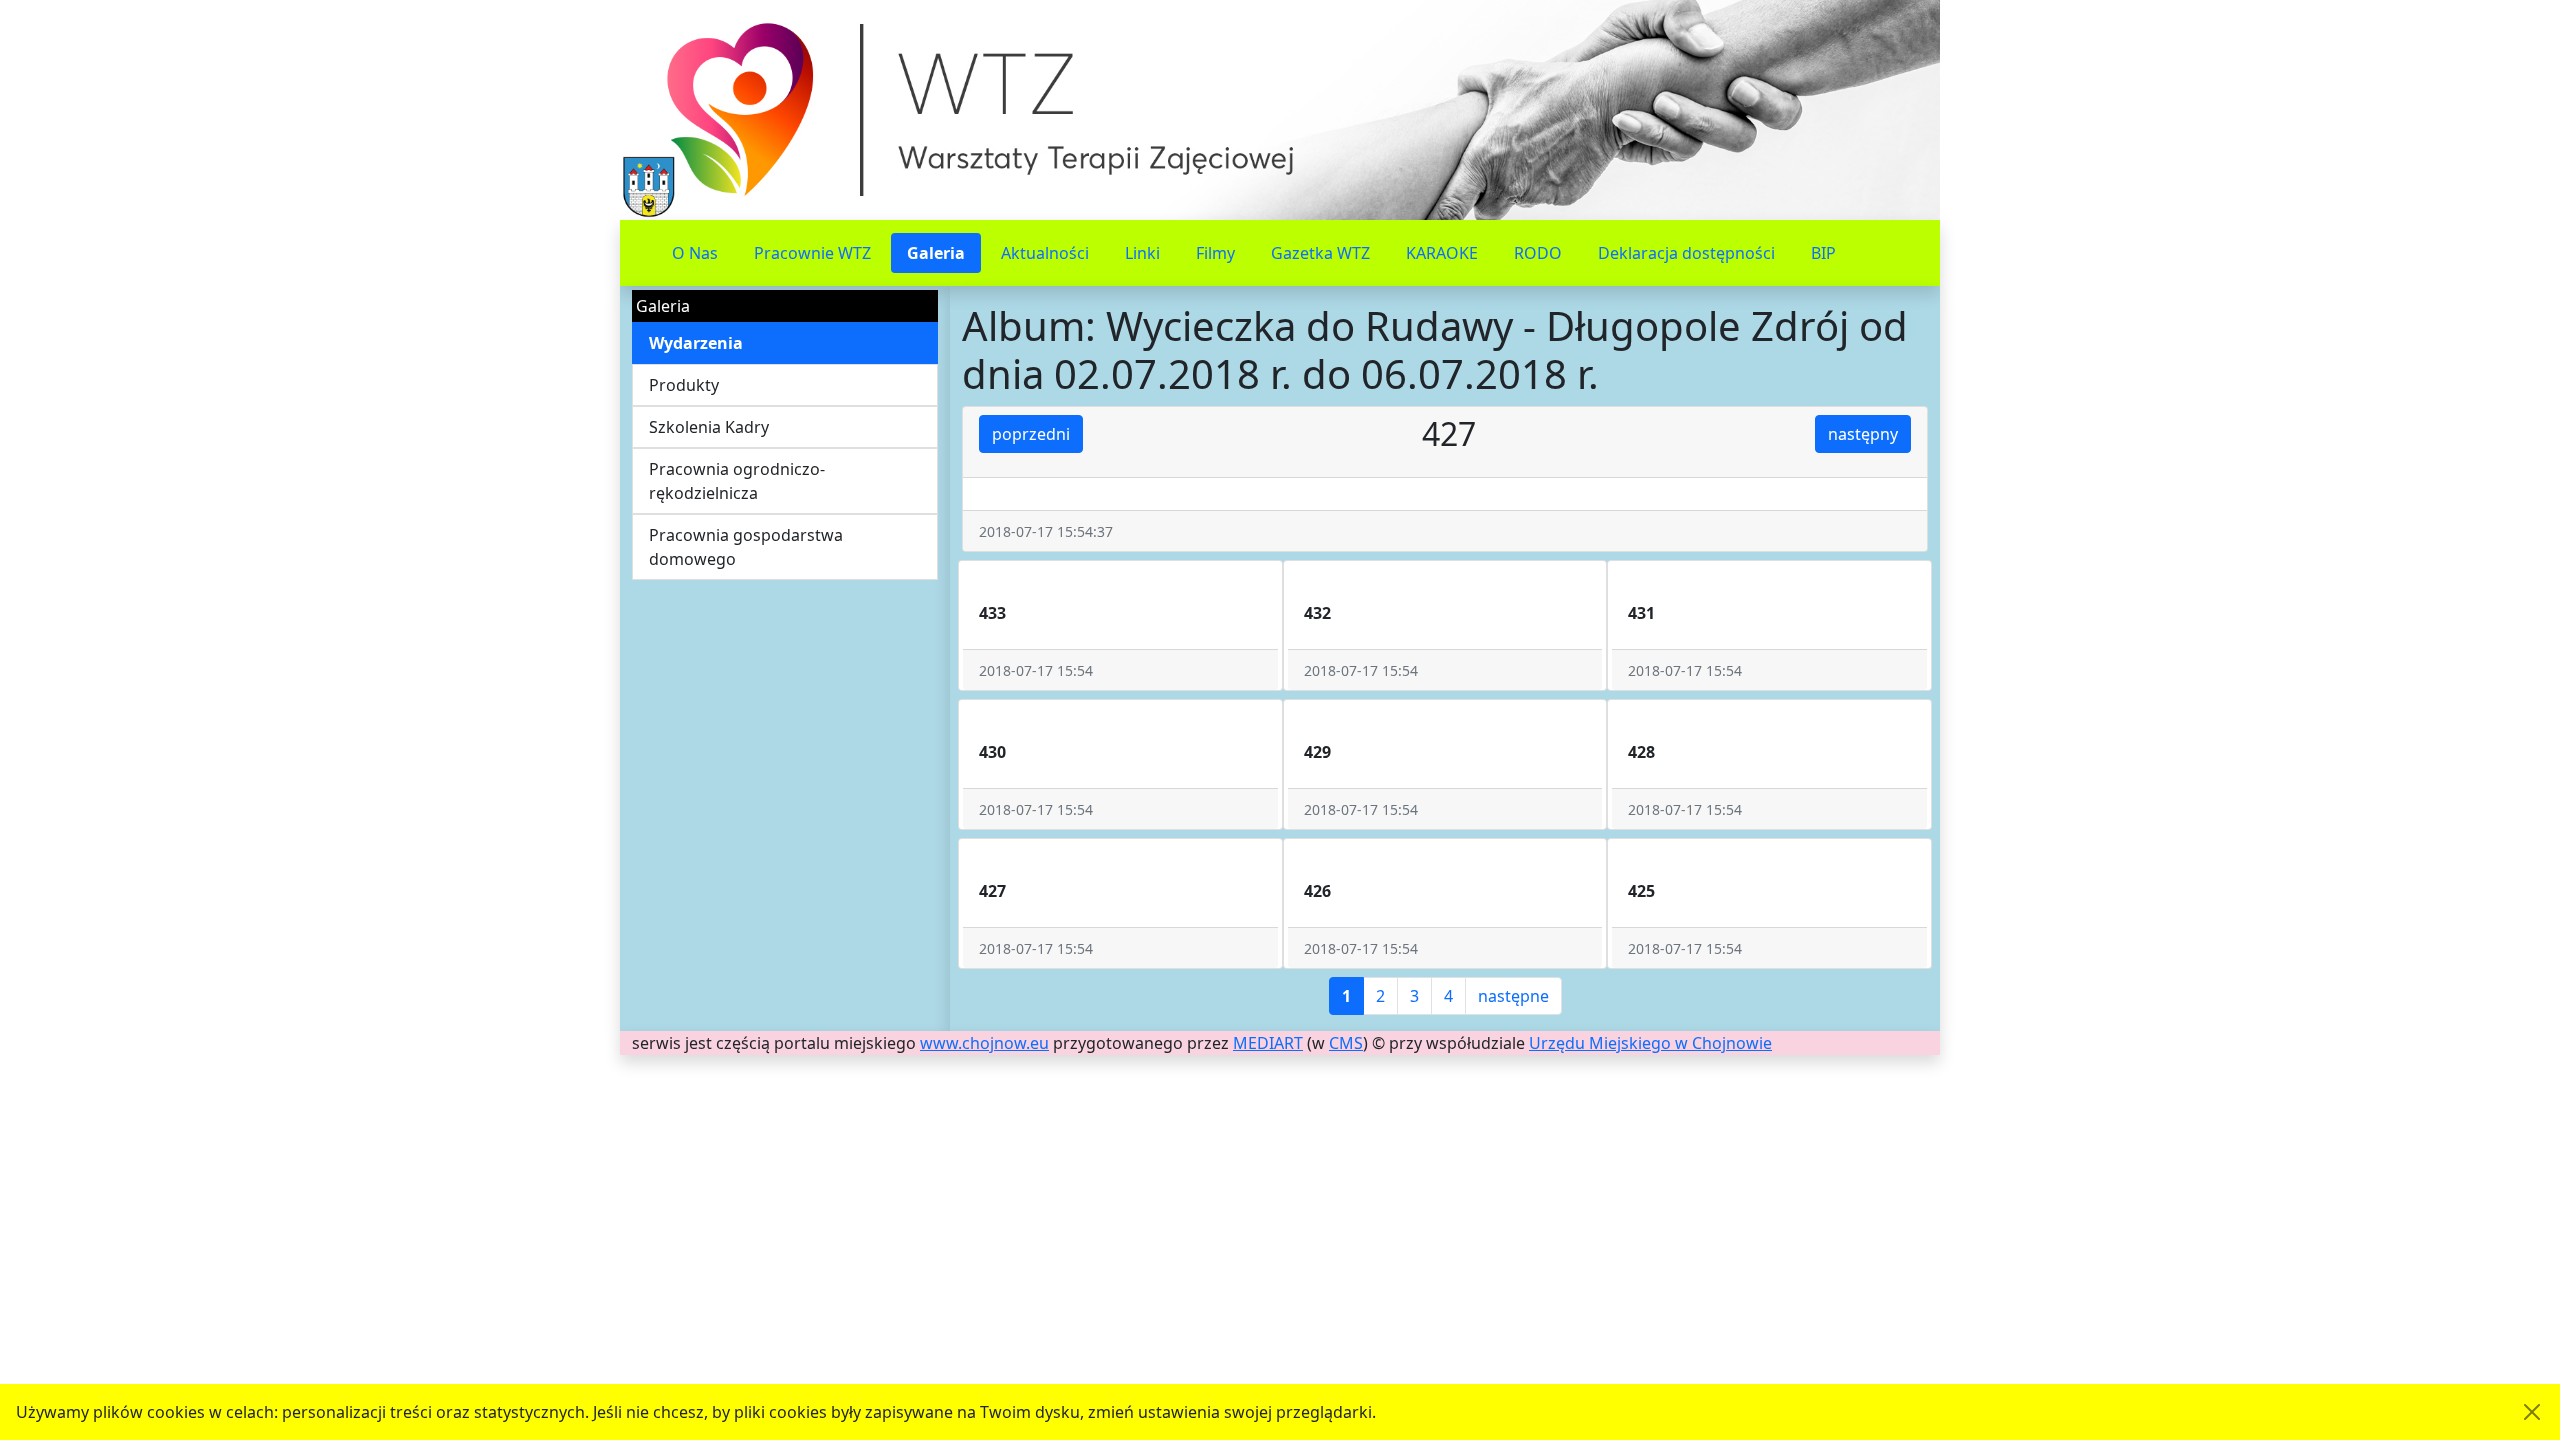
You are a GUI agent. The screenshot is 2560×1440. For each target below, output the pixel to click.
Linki (1142, 253)
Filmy (1215, 253)
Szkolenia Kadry (709, 427)
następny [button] (1863, 434)
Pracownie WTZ (812, 253)
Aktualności (1045, 253)
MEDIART (1268, 1043)
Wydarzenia (696, 343)
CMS (1346, 1043)
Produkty (684, 385)
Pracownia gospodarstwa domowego (746, 547)
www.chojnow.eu (984, 1043)
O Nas (695, 253)
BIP (1823, 253)
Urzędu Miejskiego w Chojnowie (1650, 1043)
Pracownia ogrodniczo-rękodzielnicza (737, 481)
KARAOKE (1442, 253)
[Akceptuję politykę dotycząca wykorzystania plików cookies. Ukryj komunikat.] (2532, 1412)
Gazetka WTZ (1320, 253)
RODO (1538, 253)
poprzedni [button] (1031, 434)
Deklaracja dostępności (1686, 253)
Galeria (936, 253)
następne (1513, 996)
